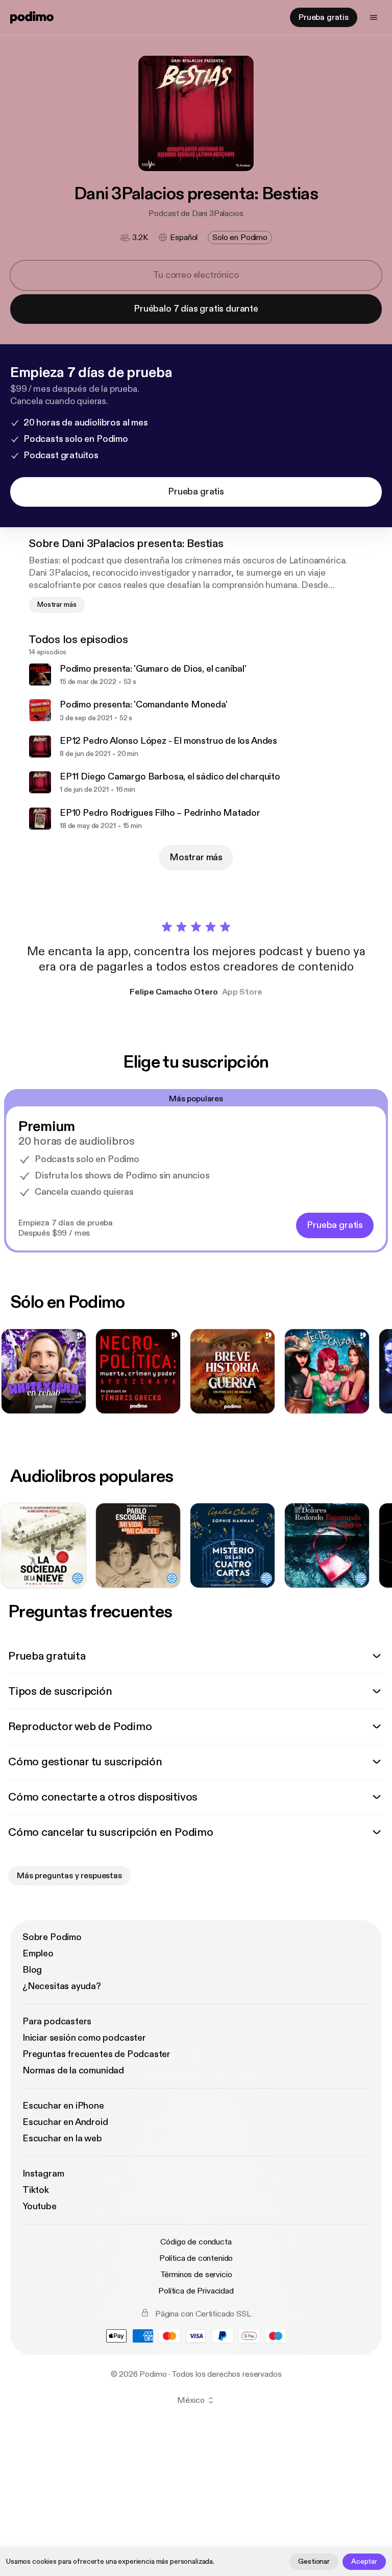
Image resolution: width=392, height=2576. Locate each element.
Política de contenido (196, 2258)
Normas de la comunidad (73, 2071)
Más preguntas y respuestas (69, 1876)
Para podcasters (57, 2022)
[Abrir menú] (374, 17)
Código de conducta (196, 2242)
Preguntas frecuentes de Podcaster (96, 2054)
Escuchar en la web (62, 2138)
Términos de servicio (196, 2275)
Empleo (38, 1954)
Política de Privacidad (196, 2291)
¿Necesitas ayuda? (62, 1986)
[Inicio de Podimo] (32, 17)
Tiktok (36, 2190)
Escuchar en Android (65, 2122)
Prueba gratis (324, 17)
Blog (32, 1970)
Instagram (43, 2174)
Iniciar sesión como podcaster (84, 2038)
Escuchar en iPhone (63, 2106)
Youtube (40, 2206)
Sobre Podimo (52, 1937)
